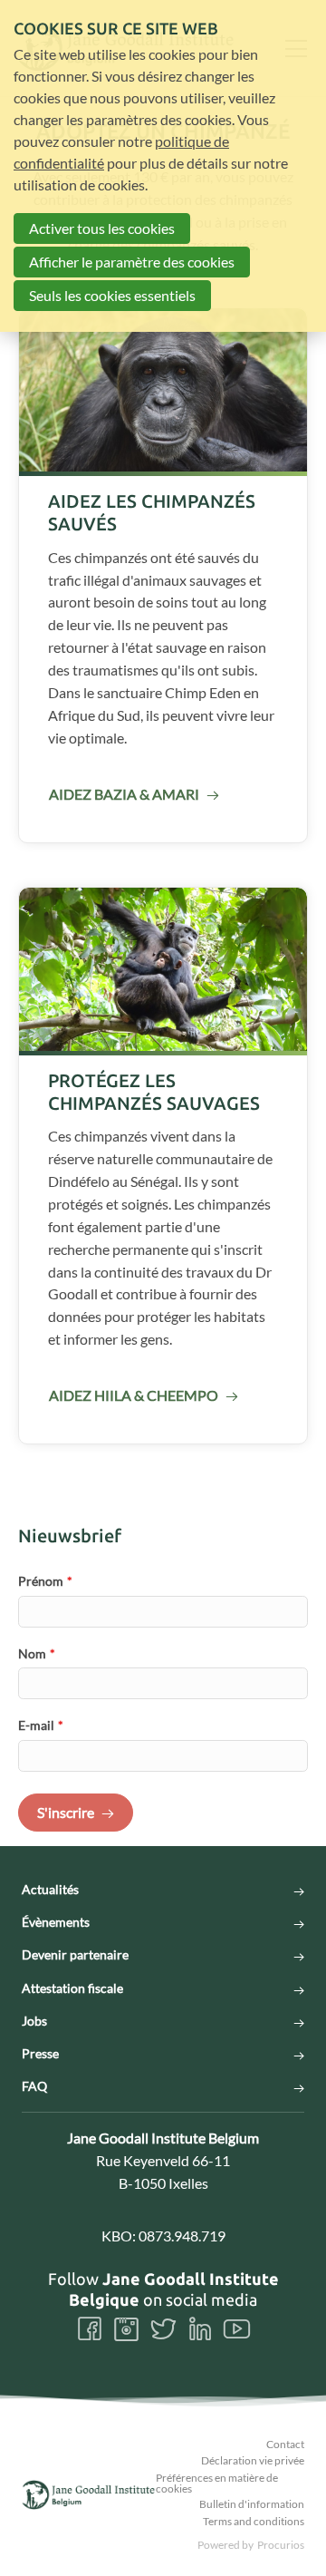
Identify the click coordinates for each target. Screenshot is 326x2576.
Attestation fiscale (72, 1988)
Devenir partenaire (75, 1955)
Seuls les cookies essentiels (112, 295)
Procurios (281, 2545)
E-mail (41, 1725)
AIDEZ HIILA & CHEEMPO (134, 1395)
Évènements (56, 1922)
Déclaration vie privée (253, 2460)
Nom (37, 1653)
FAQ (34, 2086)
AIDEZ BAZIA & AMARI (124, 794)
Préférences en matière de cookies (217, 2483)
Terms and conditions (254, 2521)
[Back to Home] (89, 2495)
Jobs (34, 2021)
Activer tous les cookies (102, 228)
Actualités (50, 1890)
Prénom (45, 1581)
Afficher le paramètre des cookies (132, 262)
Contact (285, 2444)
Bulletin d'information (252, 2504)
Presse (40, 2054)
